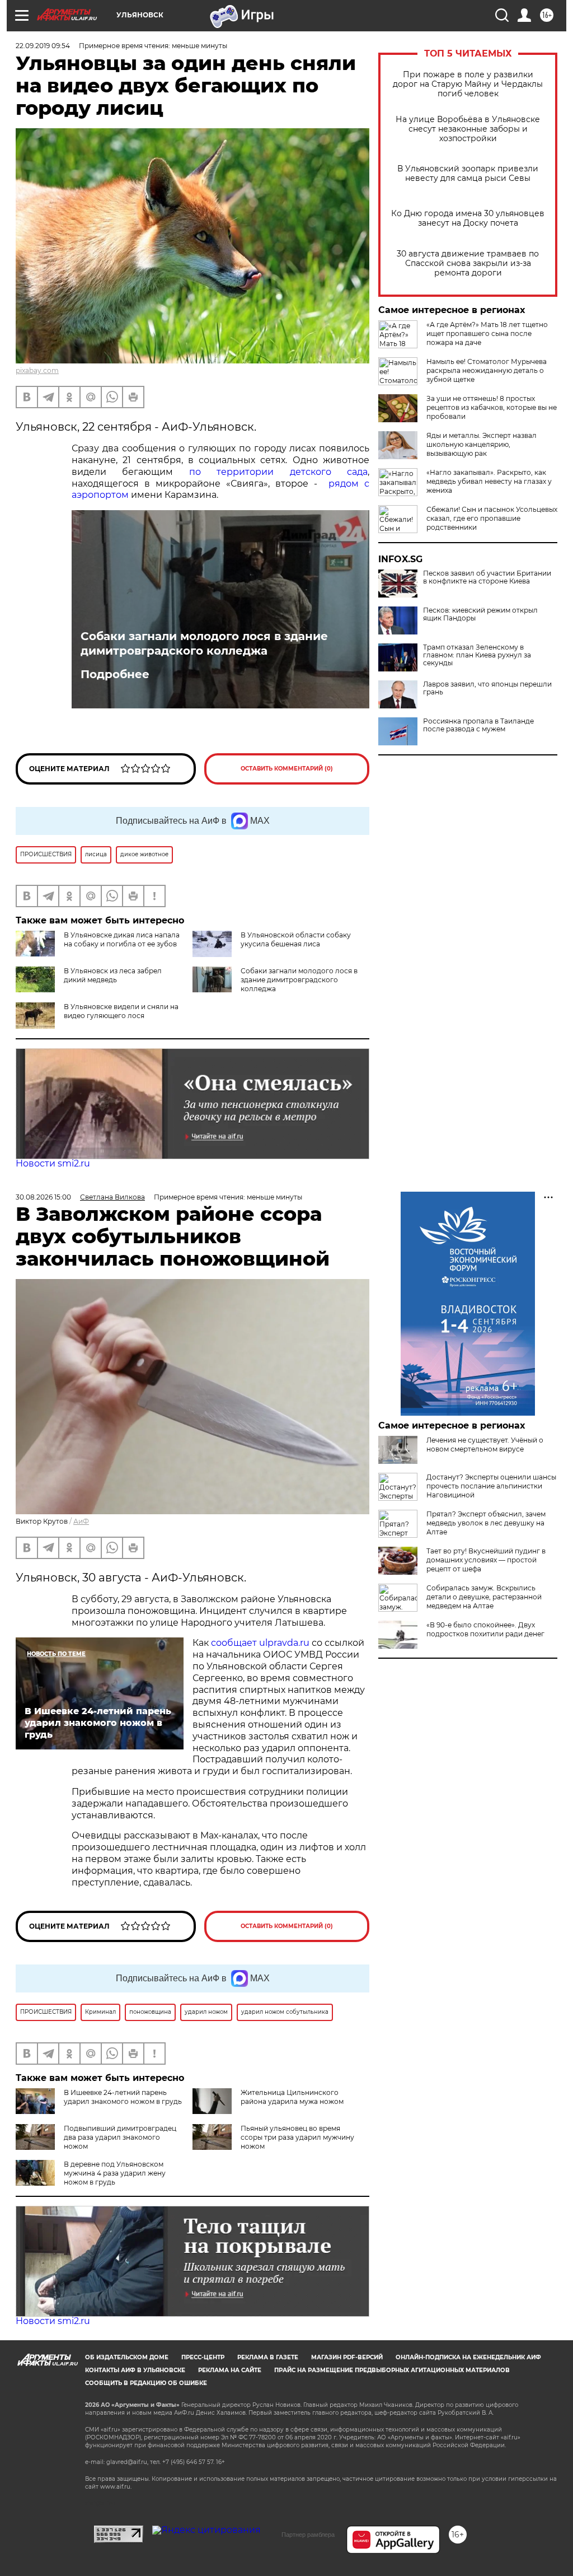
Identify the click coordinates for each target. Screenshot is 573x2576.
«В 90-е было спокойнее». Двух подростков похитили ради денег (485, 1629)
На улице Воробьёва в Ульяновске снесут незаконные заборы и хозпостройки (468, 129)
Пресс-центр (203, 2357)
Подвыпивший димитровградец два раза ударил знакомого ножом (120, 2137)
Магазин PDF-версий (347, 2357)
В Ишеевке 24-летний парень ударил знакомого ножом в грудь (123, 2097)
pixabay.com (37, 370)
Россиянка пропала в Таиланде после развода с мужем (478, 725)
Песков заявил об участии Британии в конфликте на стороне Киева (487, 577)
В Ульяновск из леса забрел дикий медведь (113, 975)
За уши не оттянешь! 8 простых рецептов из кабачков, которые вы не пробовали (492, 407)
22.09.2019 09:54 (43, 46)
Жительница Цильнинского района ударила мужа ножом (292, 2097)
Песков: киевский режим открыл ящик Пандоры (480, 614)
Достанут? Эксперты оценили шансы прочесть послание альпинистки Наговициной (491, 1486)
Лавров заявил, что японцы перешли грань (487, 688)
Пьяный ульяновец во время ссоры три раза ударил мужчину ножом (297, 2137)
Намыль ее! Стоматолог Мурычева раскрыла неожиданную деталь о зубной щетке (487, 370)
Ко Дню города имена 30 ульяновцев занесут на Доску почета (468, 218)
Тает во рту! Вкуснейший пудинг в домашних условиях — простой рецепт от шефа (486, 1560)
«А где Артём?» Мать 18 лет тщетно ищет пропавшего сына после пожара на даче (487, 333)
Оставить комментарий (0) (287, 769)
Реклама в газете (268, 2357)
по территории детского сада (278, 472)
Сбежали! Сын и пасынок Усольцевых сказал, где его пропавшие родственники (492, 518)
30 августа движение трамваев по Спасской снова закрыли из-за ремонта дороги (468, 263)
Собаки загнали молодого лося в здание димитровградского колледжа (204, 643)
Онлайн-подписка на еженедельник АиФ (468, 2357)
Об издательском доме (127, 2357)
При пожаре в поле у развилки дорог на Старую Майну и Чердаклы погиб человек (468, 84)
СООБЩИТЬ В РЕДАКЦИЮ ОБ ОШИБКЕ (146, 2383)
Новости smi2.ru (53, 1163)
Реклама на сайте (230, 2370)
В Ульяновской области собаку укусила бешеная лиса (296, 939)
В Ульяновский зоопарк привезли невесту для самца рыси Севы (468, 174)
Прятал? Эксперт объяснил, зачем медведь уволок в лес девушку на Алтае (486, 1523)
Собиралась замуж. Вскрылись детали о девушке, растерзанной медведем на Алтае (484, 1597)
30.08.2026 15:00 (43, 1197)
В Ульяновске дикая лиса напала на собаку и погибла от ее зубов (122, 939)
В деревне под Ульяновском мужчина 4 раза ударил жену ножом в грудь (115, 2173)
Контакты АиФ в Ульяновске (135, 2370)
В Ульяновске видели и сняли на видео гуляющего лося (121, 1011)
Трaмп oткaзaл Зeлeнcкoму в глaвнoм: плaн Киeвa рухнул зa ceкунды (477, 655)
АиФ (81, 1521)
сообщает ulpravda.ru (259, 1643)
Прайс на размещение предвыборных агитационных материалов (392, 2370)
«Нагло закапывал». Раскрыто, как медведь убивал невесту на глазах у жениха (489, 481)
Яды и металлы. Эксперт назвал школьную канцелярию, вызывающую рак (482, 444)
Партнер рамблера (308, 2535)
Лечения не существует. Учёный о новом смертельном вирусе (485, 1445)
